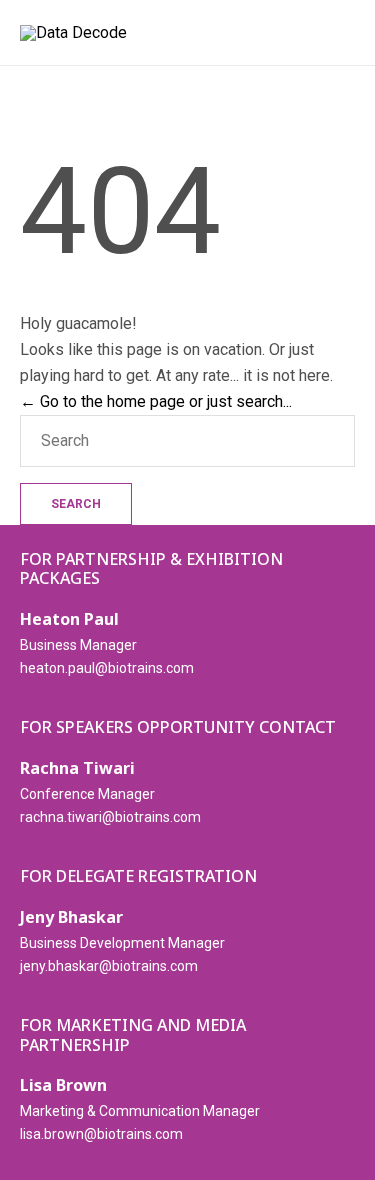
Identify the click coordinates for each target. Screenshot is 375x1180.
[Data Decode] (73, 33)
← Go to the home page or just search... (156, 401)
